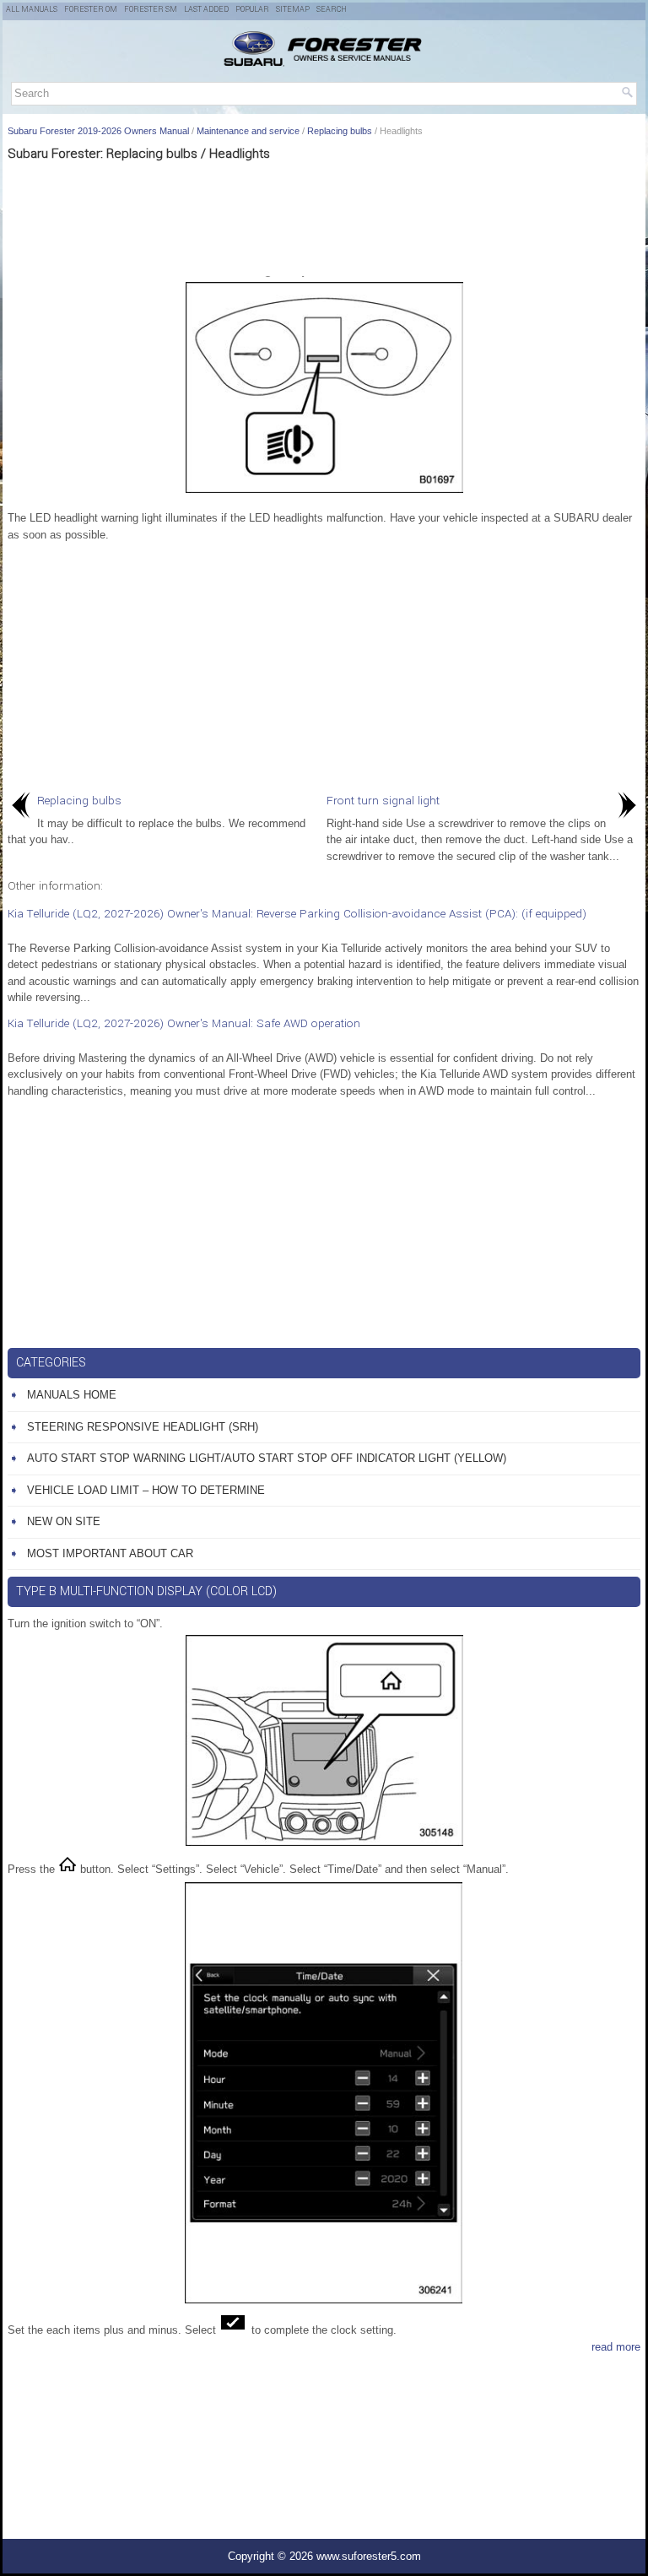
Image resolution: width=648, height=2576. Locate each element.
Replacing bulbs (340, 131)
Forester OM (91, 10)
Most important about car (110, 1553)
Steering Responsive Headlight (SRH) (143, 1427)
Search (332, 10)
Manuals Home (72, 1395)
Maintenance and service (248, 131)
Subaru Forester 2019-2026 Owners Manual (98, 131)
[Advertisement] (324, 217)
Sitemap (293, 10)
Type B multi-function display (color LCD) (147, 1591)
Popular (252, 10)
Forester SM (151, 10)
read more (616, 2347)
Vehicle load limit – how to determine (146, 1490)
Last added (206, 10)
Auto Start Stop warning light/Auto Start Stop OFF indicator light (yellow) (267, 1458)
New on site (64, 1521)
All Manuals (32, 10)
